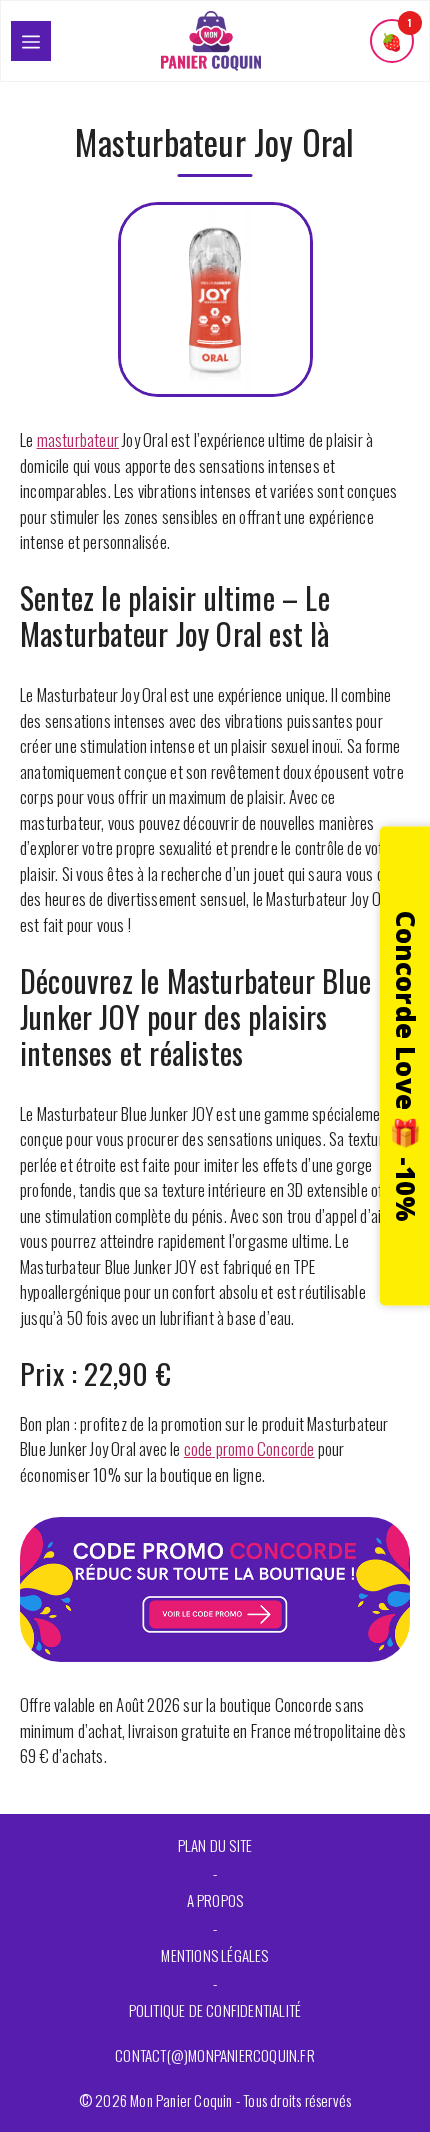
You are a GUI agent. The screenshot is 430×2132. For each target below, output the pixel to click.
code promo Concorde (249, 1448)
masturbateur (78, 439)
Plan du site (215, 1845)
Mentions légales (214, 1955)
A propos (215, 1900)
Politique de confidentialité (215, 2010)
